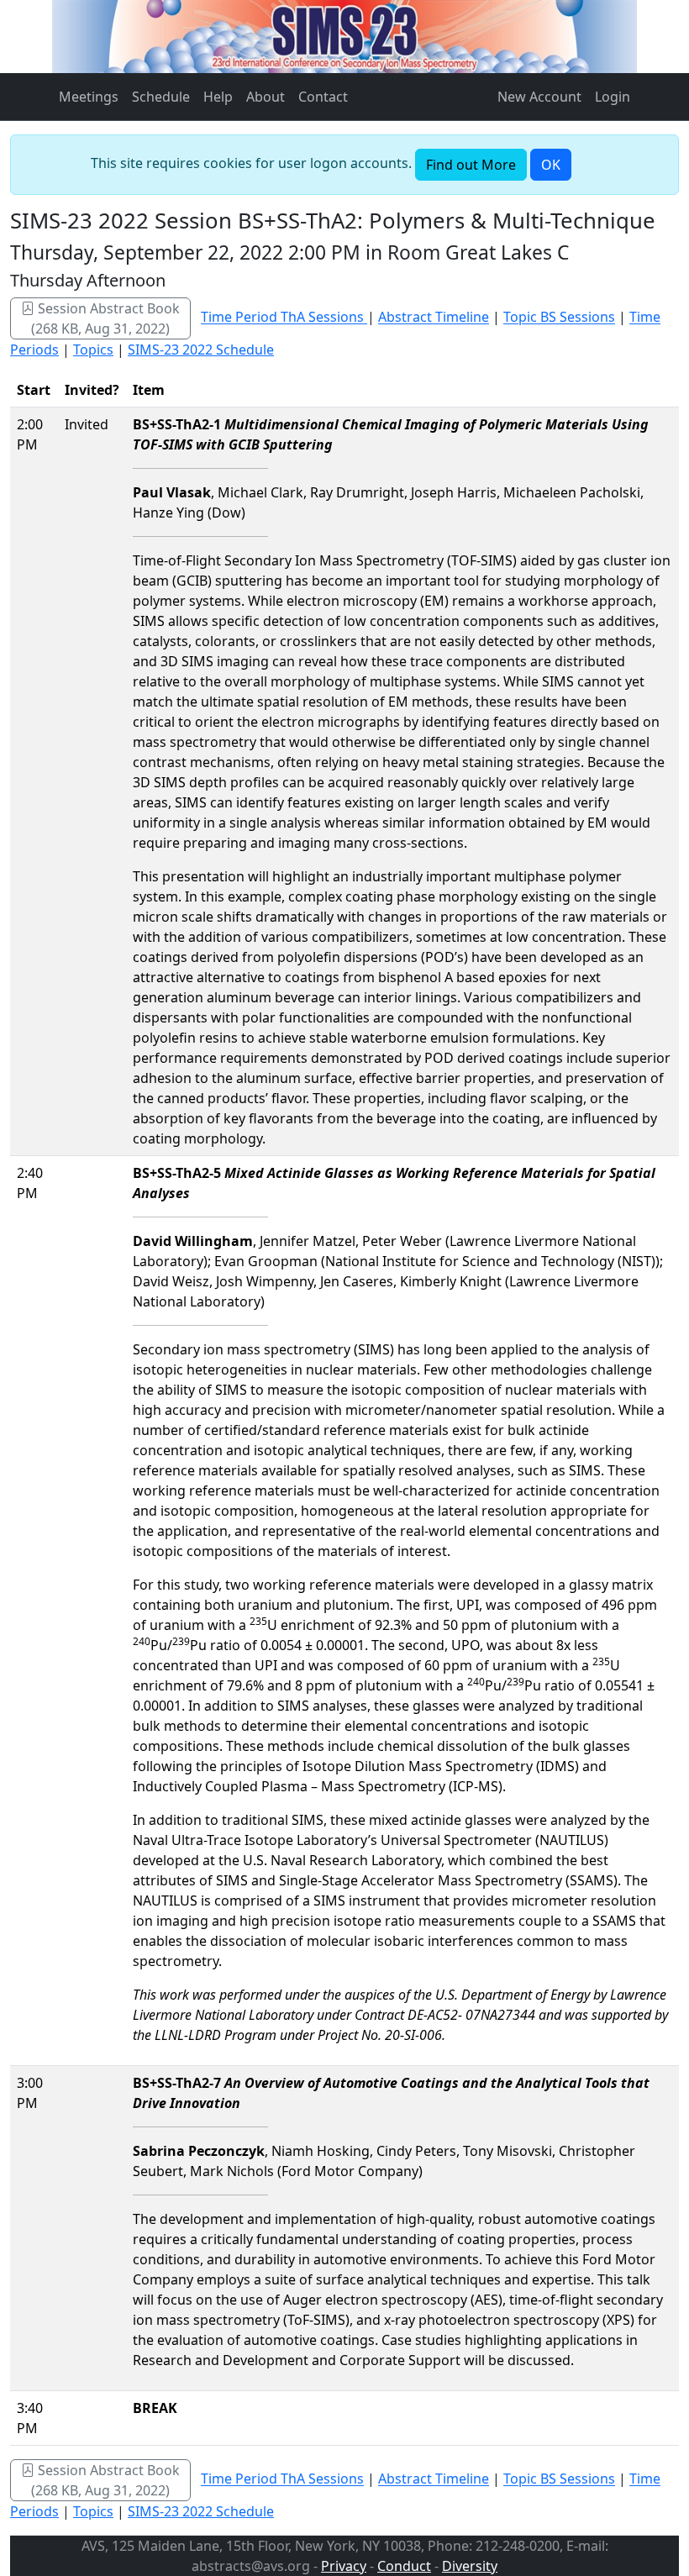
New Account (539, 97)
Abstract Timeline (434, 318)
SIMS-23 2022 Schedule (201, 350)
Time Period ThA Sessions (284, 318)
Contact (323, 97)
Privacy (344, 2566)
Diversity (470, 2566)
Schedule (161, 97)
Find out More (471, 165)
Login (613, 97)
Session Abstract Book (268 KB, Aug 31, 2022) (105, 318)
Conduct (404, 2566)
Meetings (89, 97)
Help (218, 97)
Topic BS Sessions (559, 318)
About (266, 97)
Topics (93, 350)
